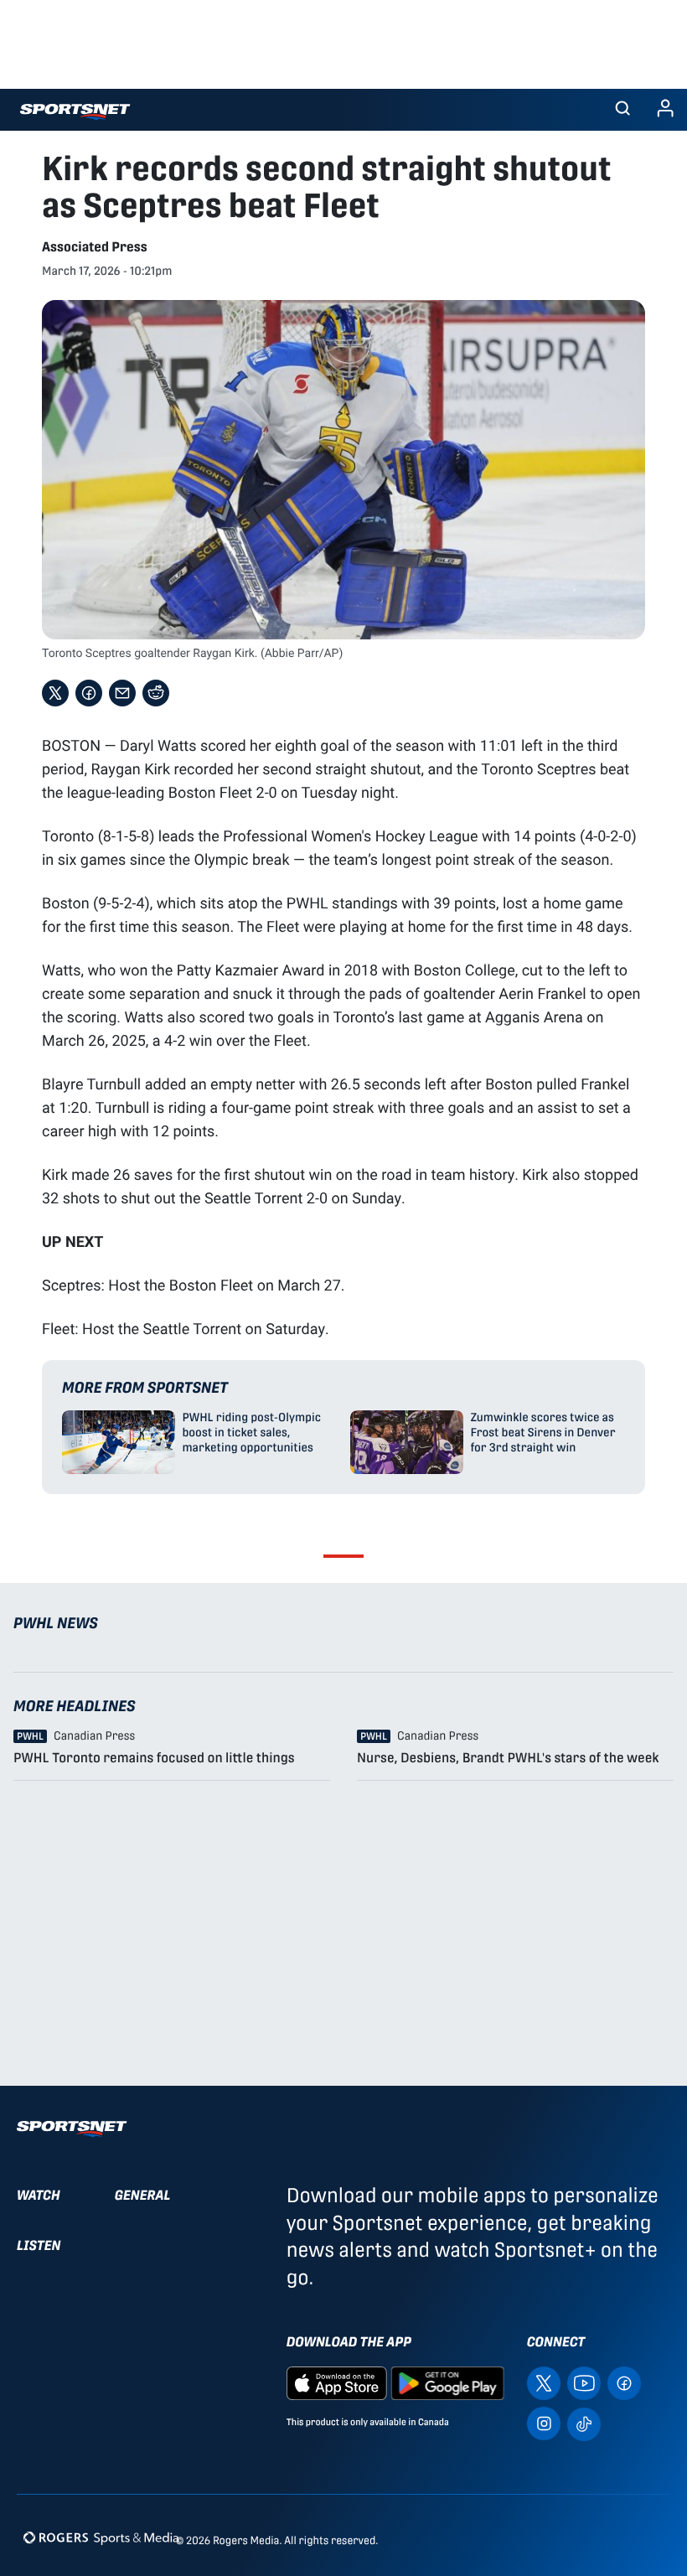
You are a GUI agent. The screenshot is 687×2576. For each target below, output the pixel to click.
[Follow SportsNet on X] (544, 2383)
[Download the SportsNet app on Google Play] (447, 2383)
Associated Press (95, 247)
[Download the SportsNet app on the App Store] (337, 2383)
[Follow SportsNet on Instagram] (544, 2423)
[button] (622, 110)
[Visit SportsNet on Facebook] (624, 2383)
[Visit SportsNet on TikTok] (584, 2423)
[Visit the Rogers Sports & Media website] (101, 2537)
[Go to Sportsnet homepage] (75, 112)
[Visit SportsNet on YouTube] (584, 2383)
